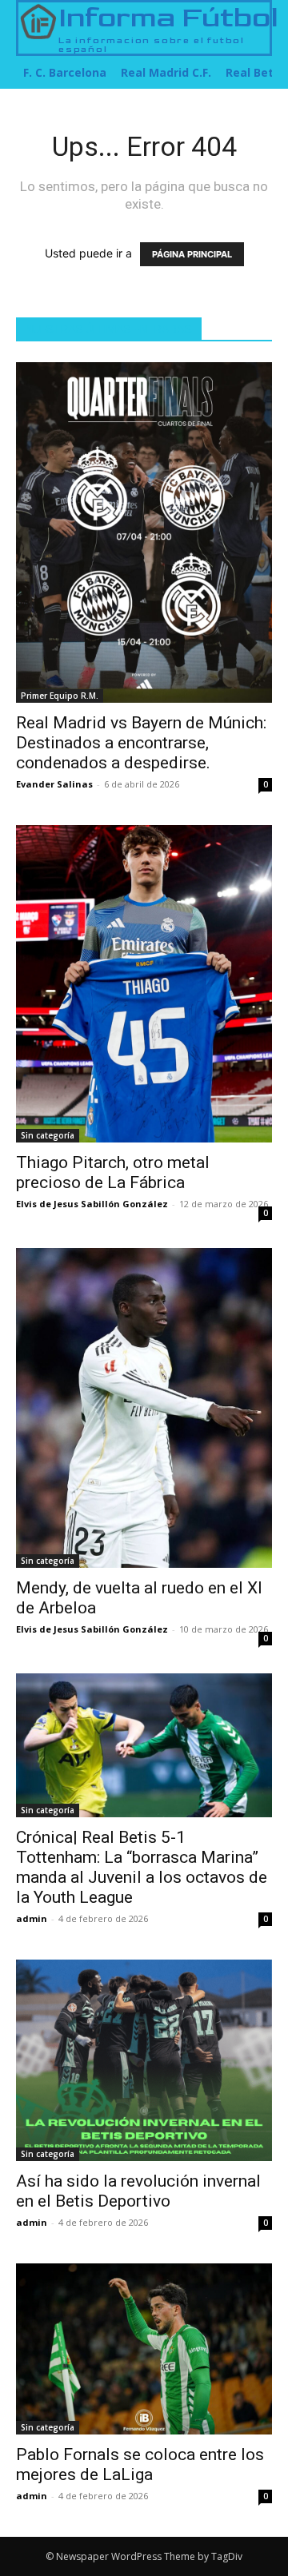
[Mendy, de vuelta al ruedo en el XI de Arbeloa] (144, 1408)
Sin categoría (48, 1135)
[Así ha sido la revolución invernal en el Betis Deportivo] (144, 2061)
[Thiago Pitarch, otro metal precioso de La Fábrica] (144, 983)
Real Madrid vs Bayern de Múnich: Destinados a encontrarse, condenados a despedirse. (141, 743)
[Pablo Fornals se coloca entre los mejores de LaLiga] (144, 2349)
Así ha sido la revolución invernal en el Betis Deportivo (138, 2191)
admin (32, 1918)
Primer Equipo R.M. (60, 696)
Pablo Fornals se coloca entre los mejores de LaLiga (140, 2464)
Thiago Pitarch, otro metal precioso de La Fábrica (113, 1172)
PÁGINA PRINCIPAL (192, 254)
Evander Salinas (54, 784)
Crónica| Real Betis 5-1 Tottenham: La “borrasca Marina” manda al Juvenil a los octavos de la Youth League (142, 1867)
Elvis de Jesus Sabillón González (92, 1204)
